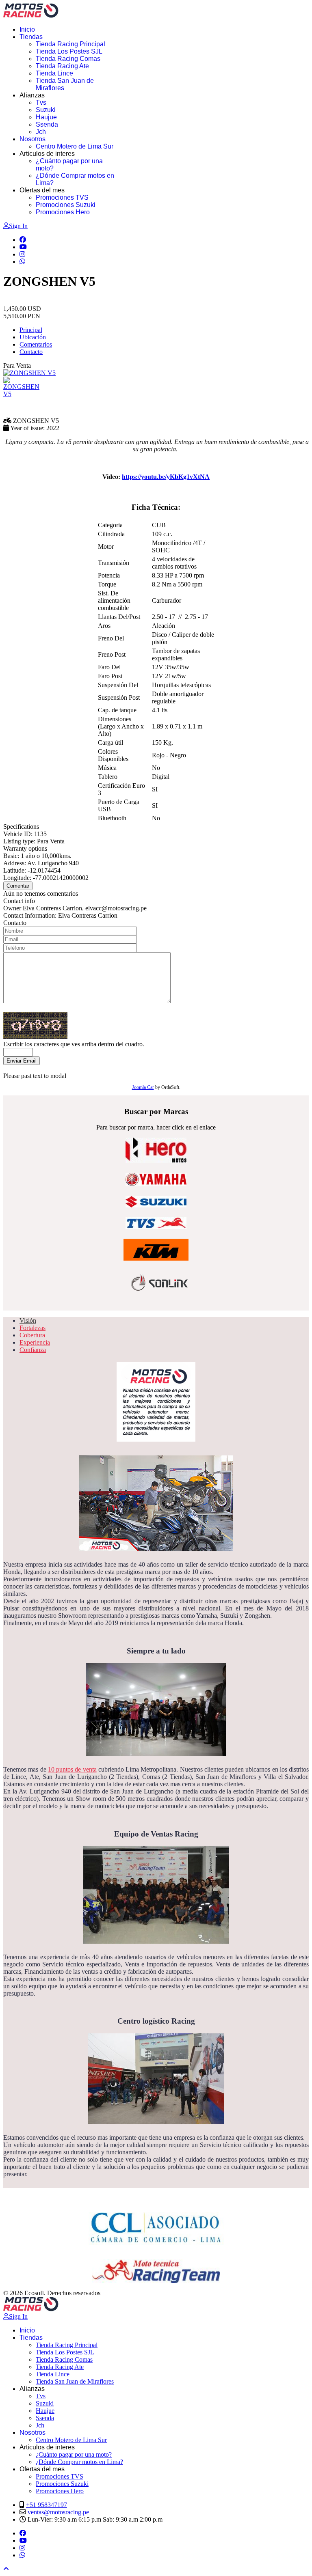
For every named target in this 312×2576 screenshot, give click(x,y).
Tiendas (31, 37)
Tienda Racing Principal (70, 44)
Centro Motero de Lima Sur (75, 146)
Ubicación (33, 337)
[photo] (24, 387)
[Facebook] (23, 240)
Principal (31, 330)
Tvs (41, 102)
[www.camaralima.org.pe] (156, 2225)
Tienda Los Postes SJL (69, 51)
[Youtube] (23, 247)
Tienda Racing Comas (68, 59)
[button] (156, 507)
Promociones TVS (62, 197)
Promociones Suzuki (66, 205)
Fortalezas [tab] (32, 1328)
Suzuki (46, 110)
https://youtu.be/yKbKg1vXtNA (166, 477)
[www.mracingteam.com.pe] (156, 2271)
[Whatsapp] (22, 262)
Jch (41, 132)
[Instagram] (22, 254)
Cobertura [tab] (32, 1335)
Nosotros (32, 139)
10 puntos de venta (72, 1769)
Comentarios (36, 344)
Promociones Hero (63, 212)
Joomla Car (143, 1087)
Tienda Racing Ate (62, 66)
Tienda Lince (54, 73)
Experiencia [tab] (35, 1342)
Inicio (27, 29)
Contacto (31, 352)
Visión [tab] (28, 1320)
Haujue (46, 117)
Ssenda (47, 124)
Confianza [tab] (33, 1350)
